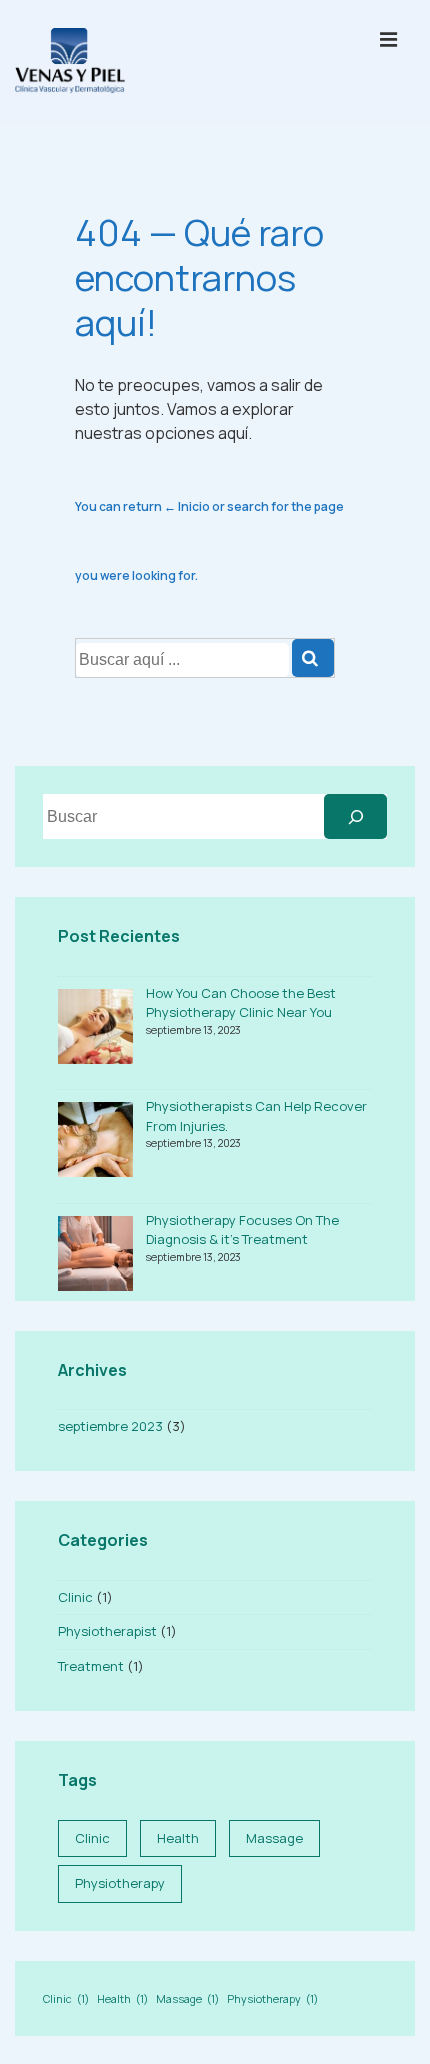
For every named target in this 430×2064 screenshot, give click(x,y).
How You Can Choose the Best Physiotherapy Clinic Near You (241, 1003)
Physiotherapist (107, 1631)
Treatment (91, 1666)
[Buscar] (355, 816)
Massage (274, 1838)
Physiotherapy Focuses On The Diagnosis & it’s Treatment (242, 1230)
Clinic (75, 1597)
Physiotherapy (120, 1883)
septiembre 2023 (110, 1426)
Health (178, 1838)
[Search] (313, 658)
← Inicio (187, 506)
